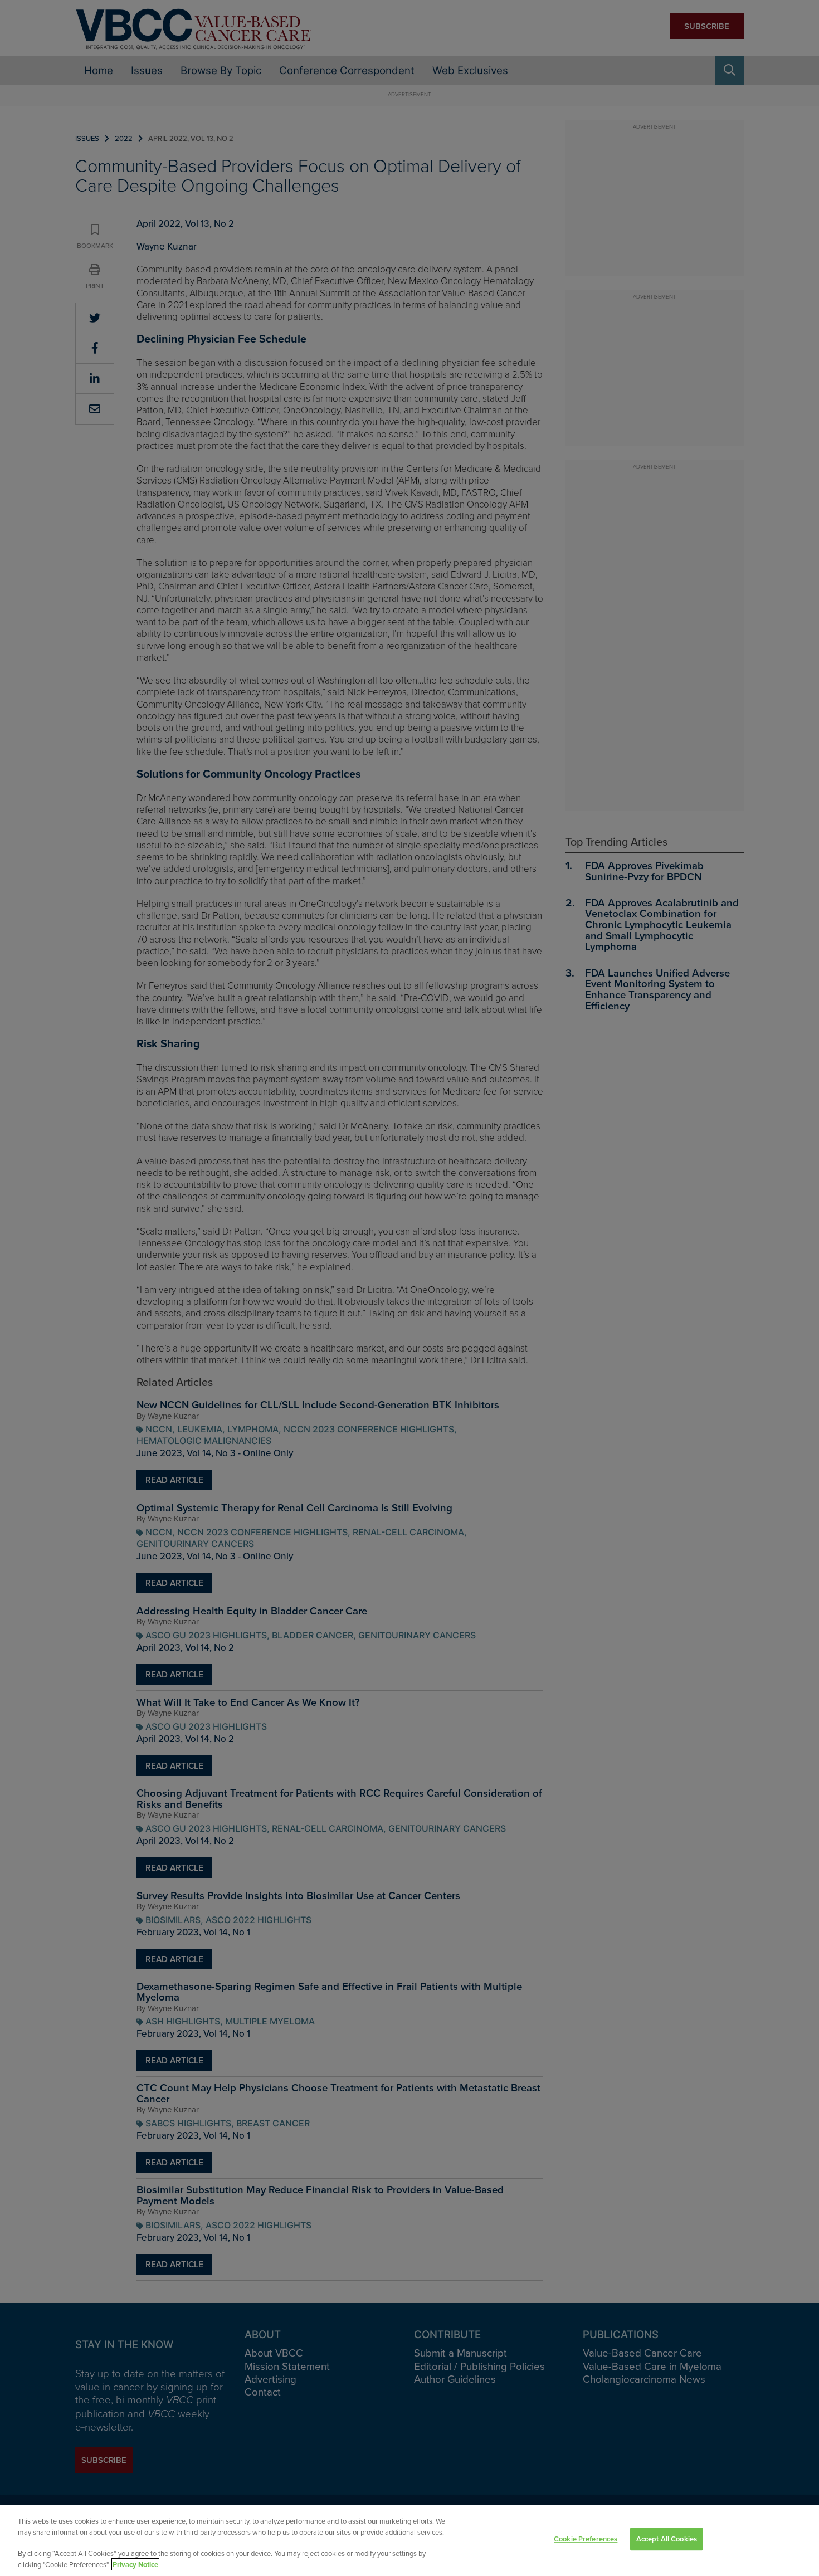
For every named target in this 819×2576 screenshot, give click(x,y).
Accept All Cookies (667, 2539)
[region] (409, 2540)
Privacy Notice (135, 2565)
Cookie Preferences (586, 2539)
